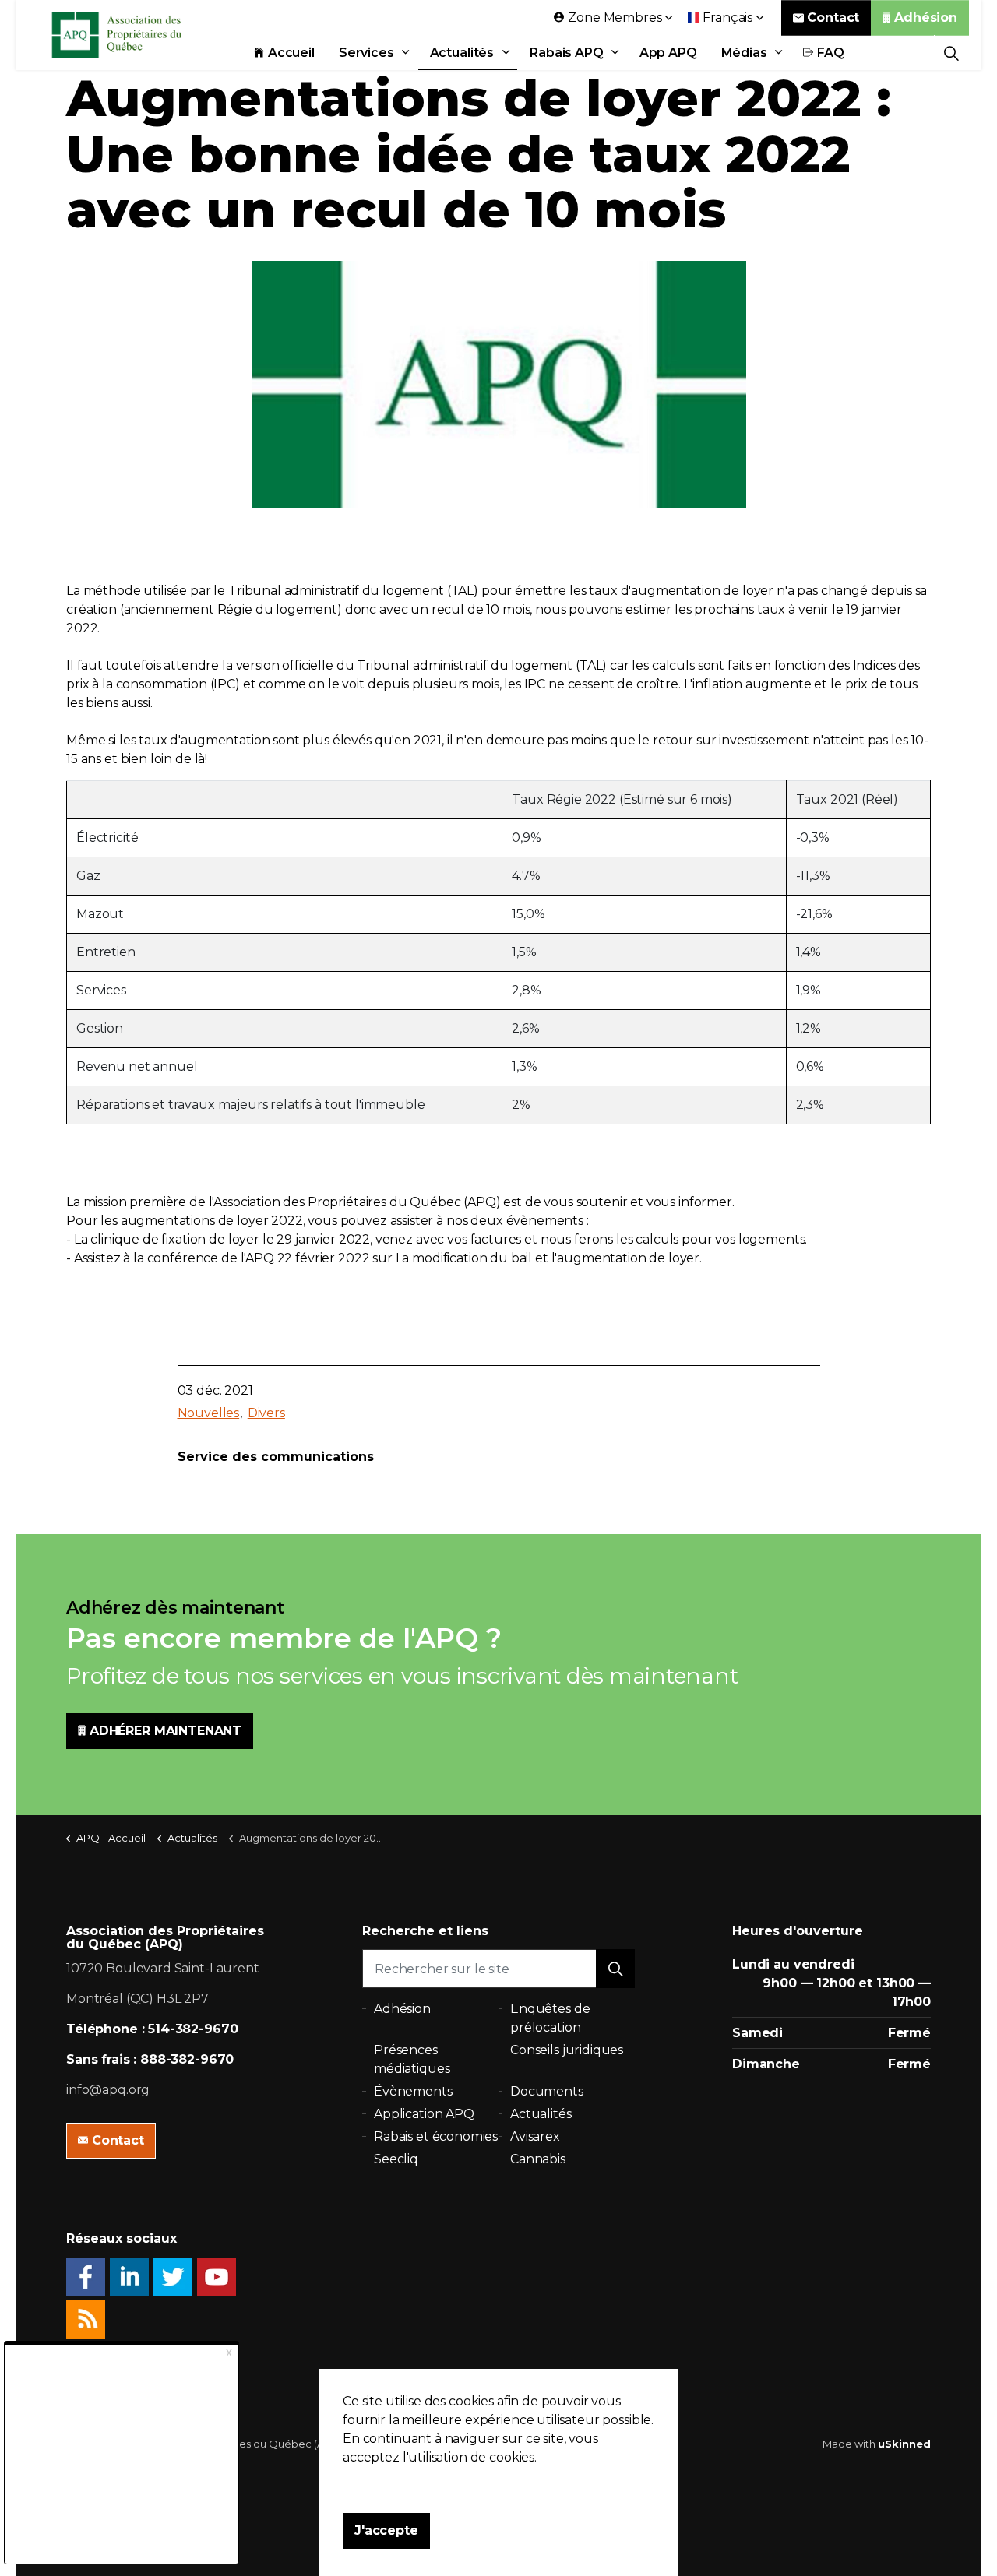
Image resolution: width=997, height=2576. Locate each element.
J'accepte (386, 2530)
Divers (266, 1413)
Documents (547, 2091)
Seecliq (396, 2159)
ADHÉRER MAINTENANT (166, 1731)
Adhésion (926, 18)
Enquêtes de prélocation (550, 2018)
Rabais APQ (567, 53)
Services (366, 53)
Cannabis (538, 2159)
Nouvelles (209, 1413)
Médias (744, 53)
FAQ (831, 53)
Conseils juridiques (567, 2050)
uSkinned (904, 2444)
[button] (615, 1969)
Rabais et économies (436, 2136)
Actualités (462, 53)
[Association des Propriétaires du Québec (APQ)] (137, 35)
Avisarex (535, 2136)
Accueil (291, 53)
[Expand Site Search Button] (951, 53)
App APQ (668, 53)
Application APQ (424, 2114)
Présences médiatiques (412, 2059)
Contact (833, 18)
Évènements (413, 2091)
